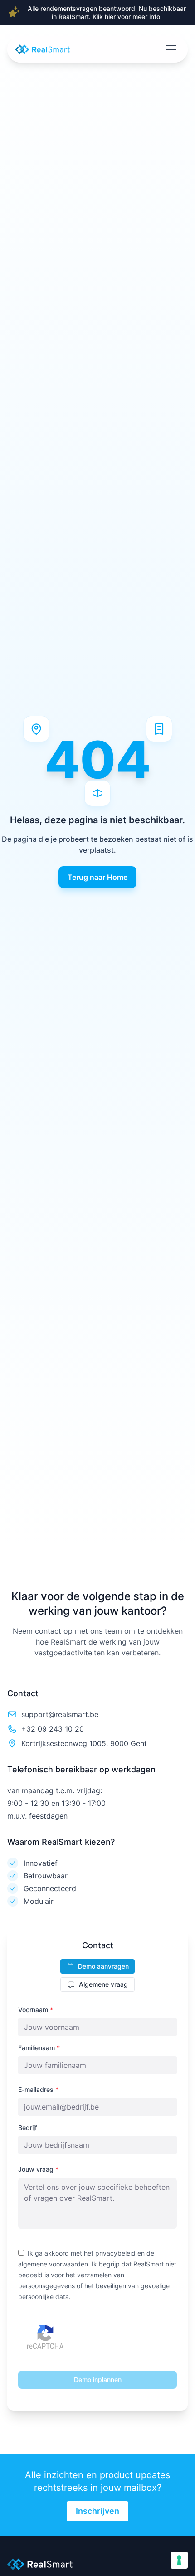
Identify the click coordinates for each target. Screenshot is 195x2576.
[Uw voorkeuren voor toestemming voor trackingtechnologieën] (179, 2560)
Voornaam (36, 2010)
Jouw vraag (38, 2169)
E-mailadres (38, 2089)
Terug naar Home (97, 877)
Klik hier (104, 17)
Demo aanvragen (103, 1966)
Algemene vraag (103, 1984)
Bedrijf (28, 2127)
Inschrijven (97, 2511)
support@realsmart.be (60, 1714)
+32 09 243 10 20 (53, 1729)
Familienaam (39, 2048)
